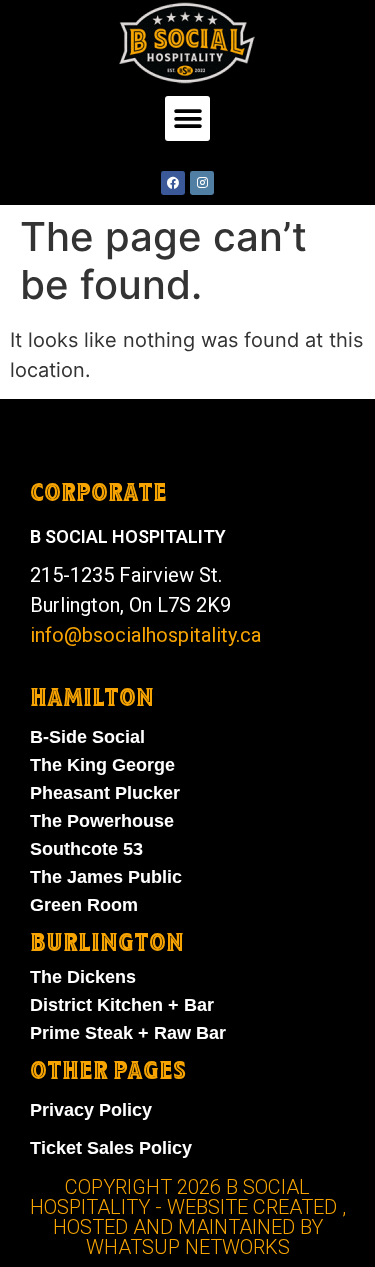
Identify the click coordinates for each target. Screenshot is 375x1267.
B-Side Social (87, 737)
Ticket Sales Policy (111, 1148)
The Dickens (83, 977)
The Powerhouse (102, 821)
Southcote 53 (86, 849)
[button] (187, 118)
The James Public (106, 877)
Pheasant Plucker (105, 793)
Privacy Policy (91, 1110)
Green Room (84, 905)
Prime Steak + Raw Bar (128, 1033)
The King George (102, 765)
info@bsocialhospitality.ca (145, 635)
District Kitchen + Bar (122, 1005)
